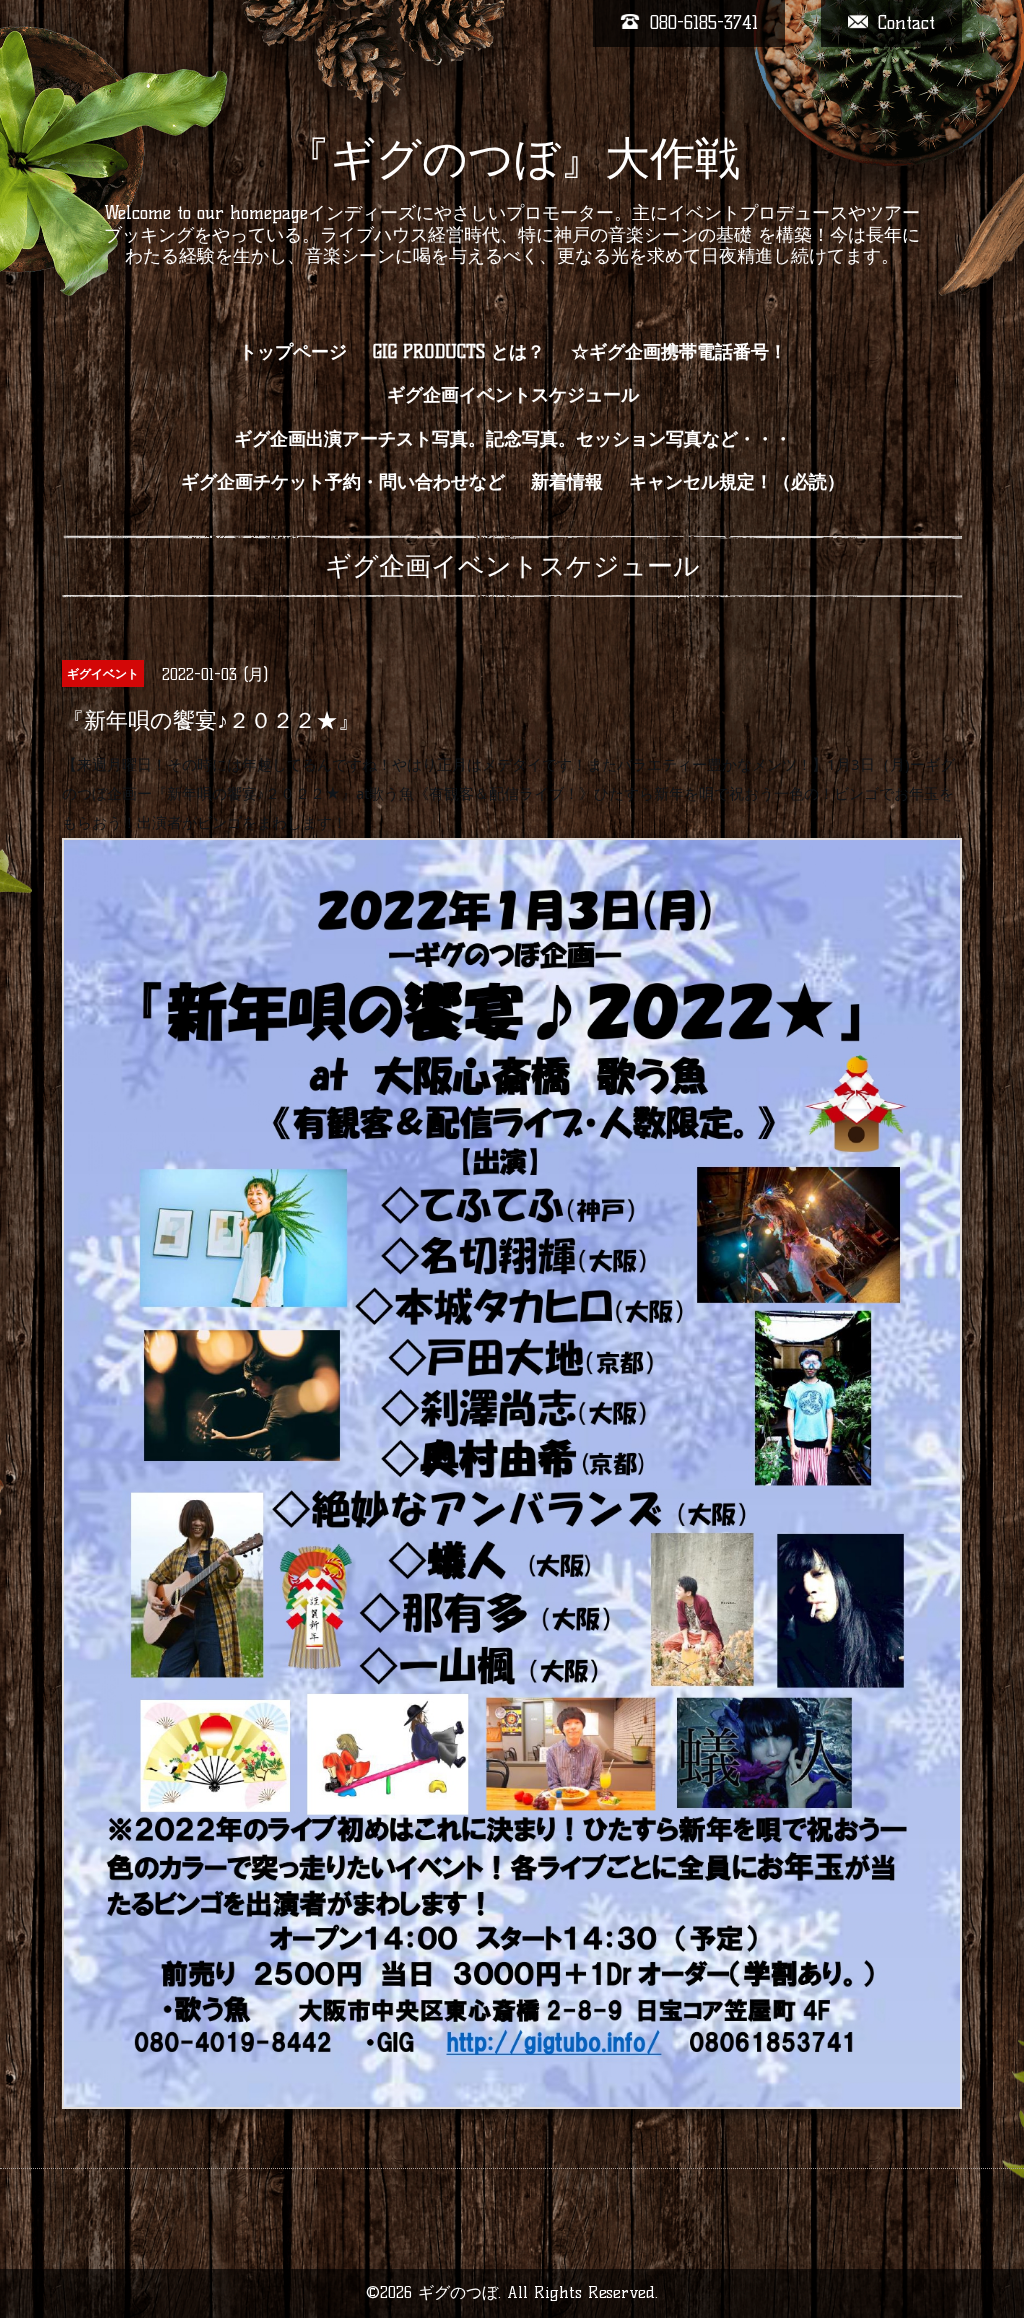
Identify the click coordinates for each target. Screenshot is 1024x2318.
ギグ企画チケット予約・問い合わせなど (343, 482)
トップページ (293, 352)
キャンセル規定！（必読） (737, 482)
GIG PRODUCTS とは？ (459, 352)
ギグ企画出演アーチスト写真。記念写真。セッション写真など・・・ (513, 439)
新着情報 (567, 482)
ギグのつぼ (458, 2292)
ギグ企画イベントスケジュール (513, 395)
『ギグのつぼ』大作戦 (512, 158)
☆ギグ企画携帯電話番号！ (679, 352)
